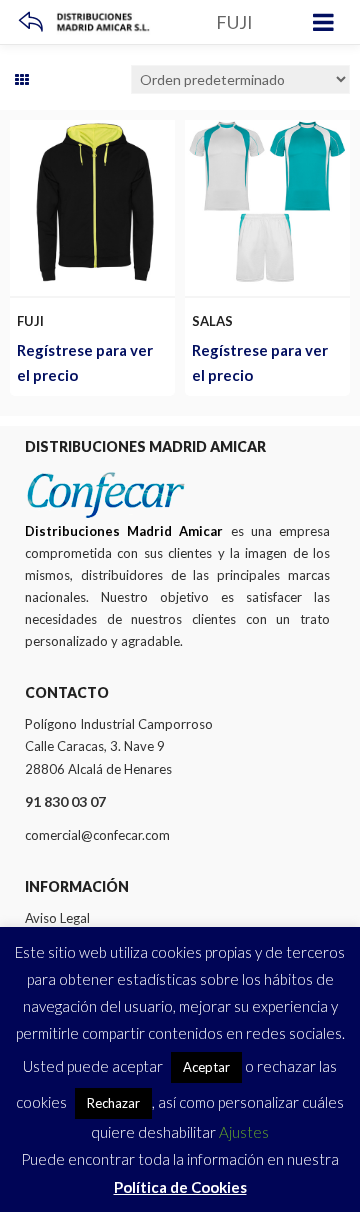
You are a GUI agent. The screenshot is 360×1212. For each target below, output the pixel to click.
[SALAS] (267, 131)
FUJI (30, 321)
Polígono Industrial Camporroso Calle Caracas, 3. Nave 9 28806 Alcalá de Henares (119, 746)
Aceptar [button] (206, 1067)
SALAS (212, 321)
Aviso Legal (57, 918)
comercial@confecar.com (97, 835)
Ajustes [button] (244, 1132)
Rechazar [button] (113, 1103)
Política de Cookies (180, 1187)
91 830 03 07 (65, 801)
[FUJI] (92, 131)
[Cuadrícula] (22, 80)
